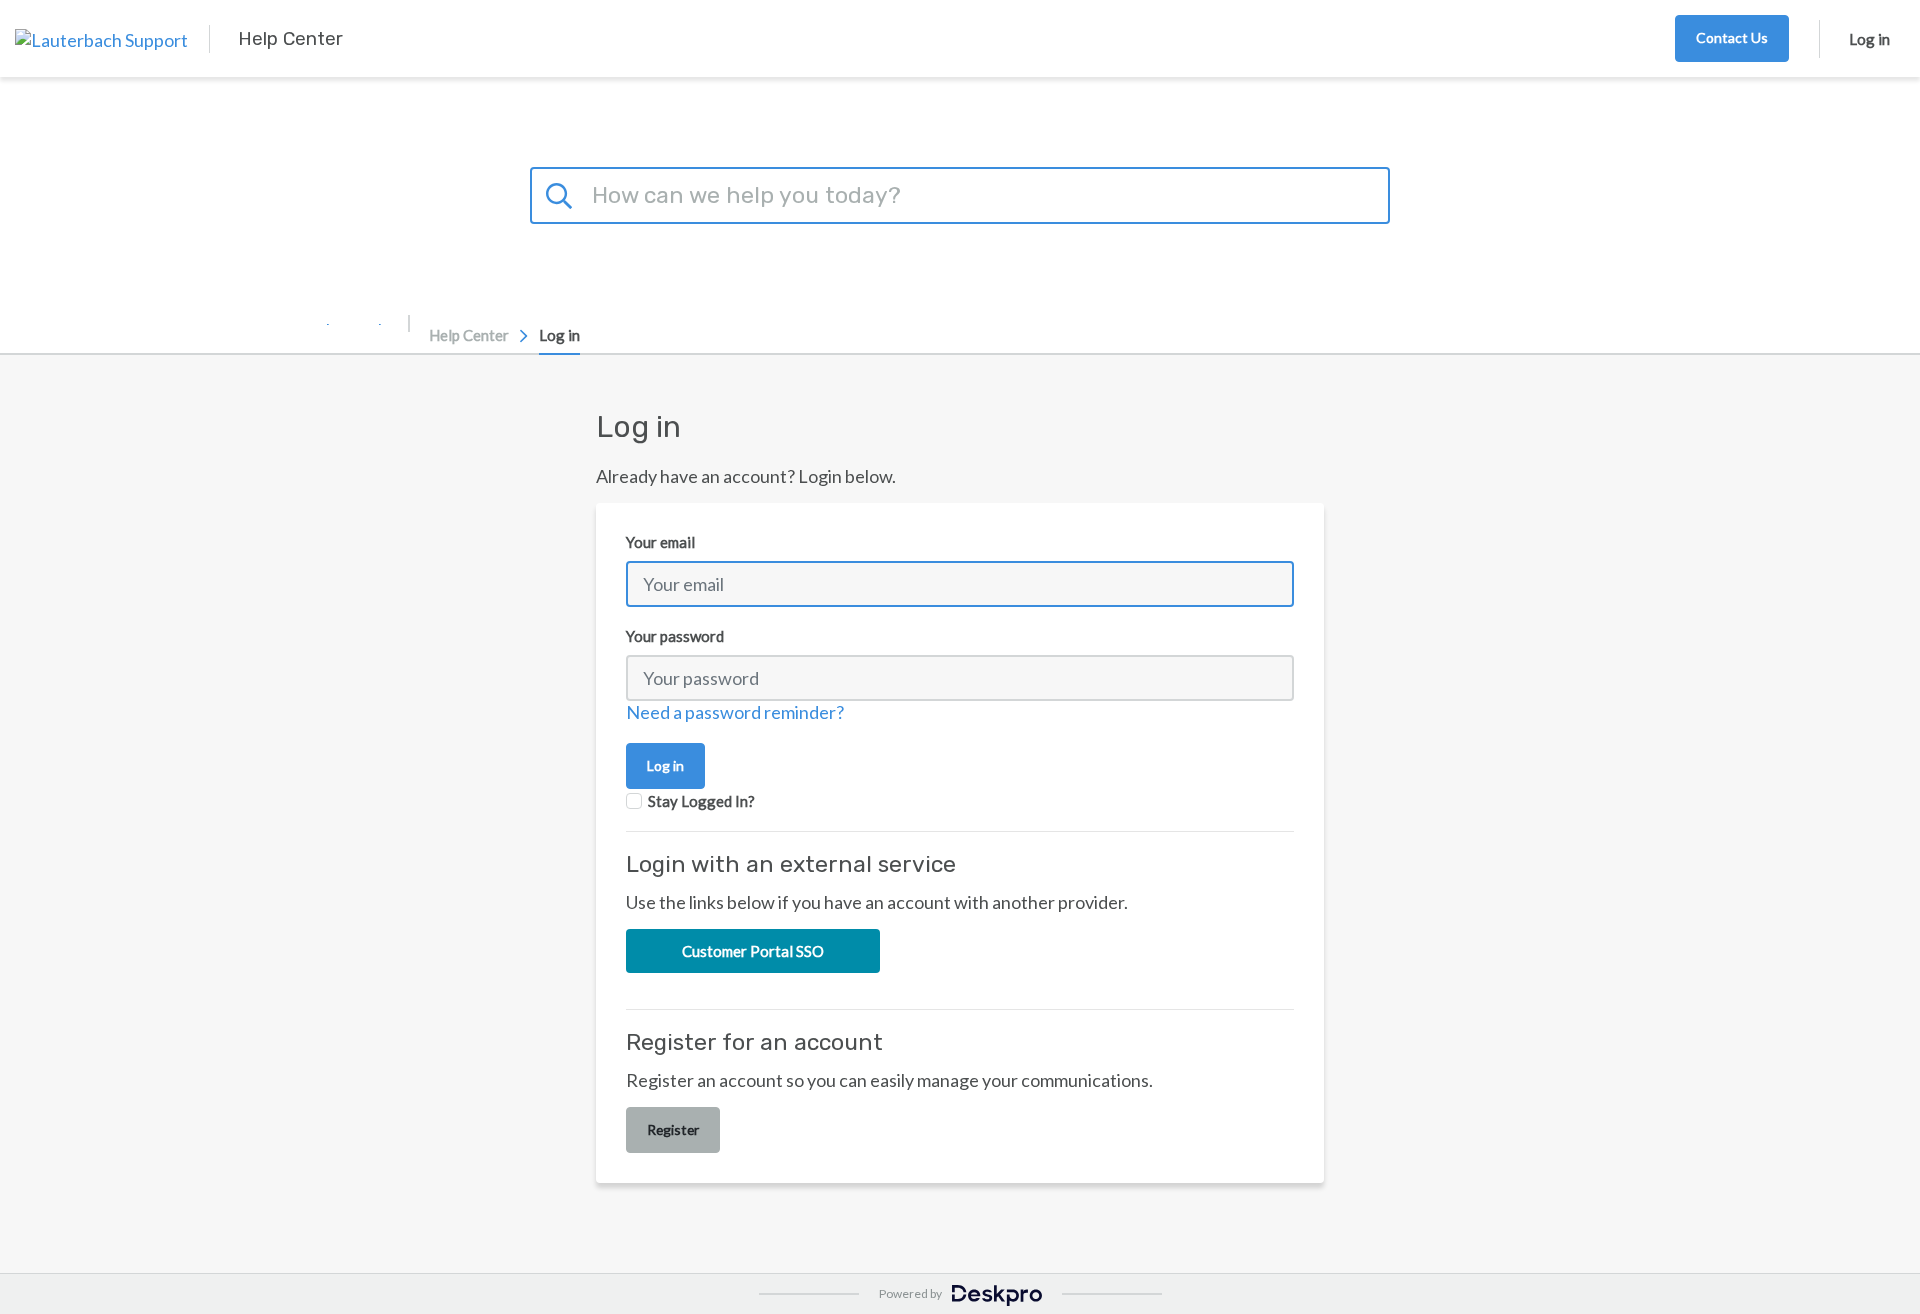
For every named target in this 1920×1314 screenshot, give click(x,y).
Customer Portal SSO (753, 951)
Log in (1869, 39)
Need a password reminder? (735, 712)
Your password (675, 636)
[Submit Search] (562, 193)
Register (673, 1129)
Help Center (469, 335)
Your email (660, 542)
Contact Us (1732, 37)
